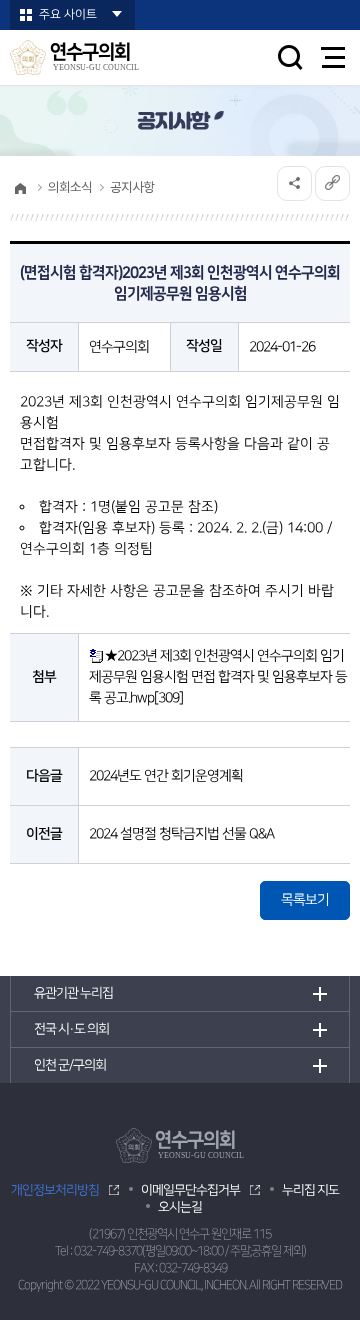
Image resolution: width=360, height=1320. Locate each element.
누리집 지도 (310, 1190)
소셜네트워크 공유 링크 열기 (294, 183)
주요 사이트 (68, 14)
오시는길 (180, 1207)
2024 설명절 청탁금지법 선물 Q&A (181, 834)
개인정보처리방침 (55, 1190)
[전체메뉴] (333, 57)
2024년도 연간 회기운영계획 (166, 776)
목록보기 (305, 900)
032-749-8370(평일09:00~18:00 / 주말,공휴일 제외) (190, 1251)
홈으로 (20, 188)
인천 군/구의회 (70, 1065)
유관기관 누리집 (73, 993)
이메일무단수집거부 (190, 1190)
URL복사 (332, 183)
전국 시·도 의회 (71, 1029)
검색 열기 (290, 57)
